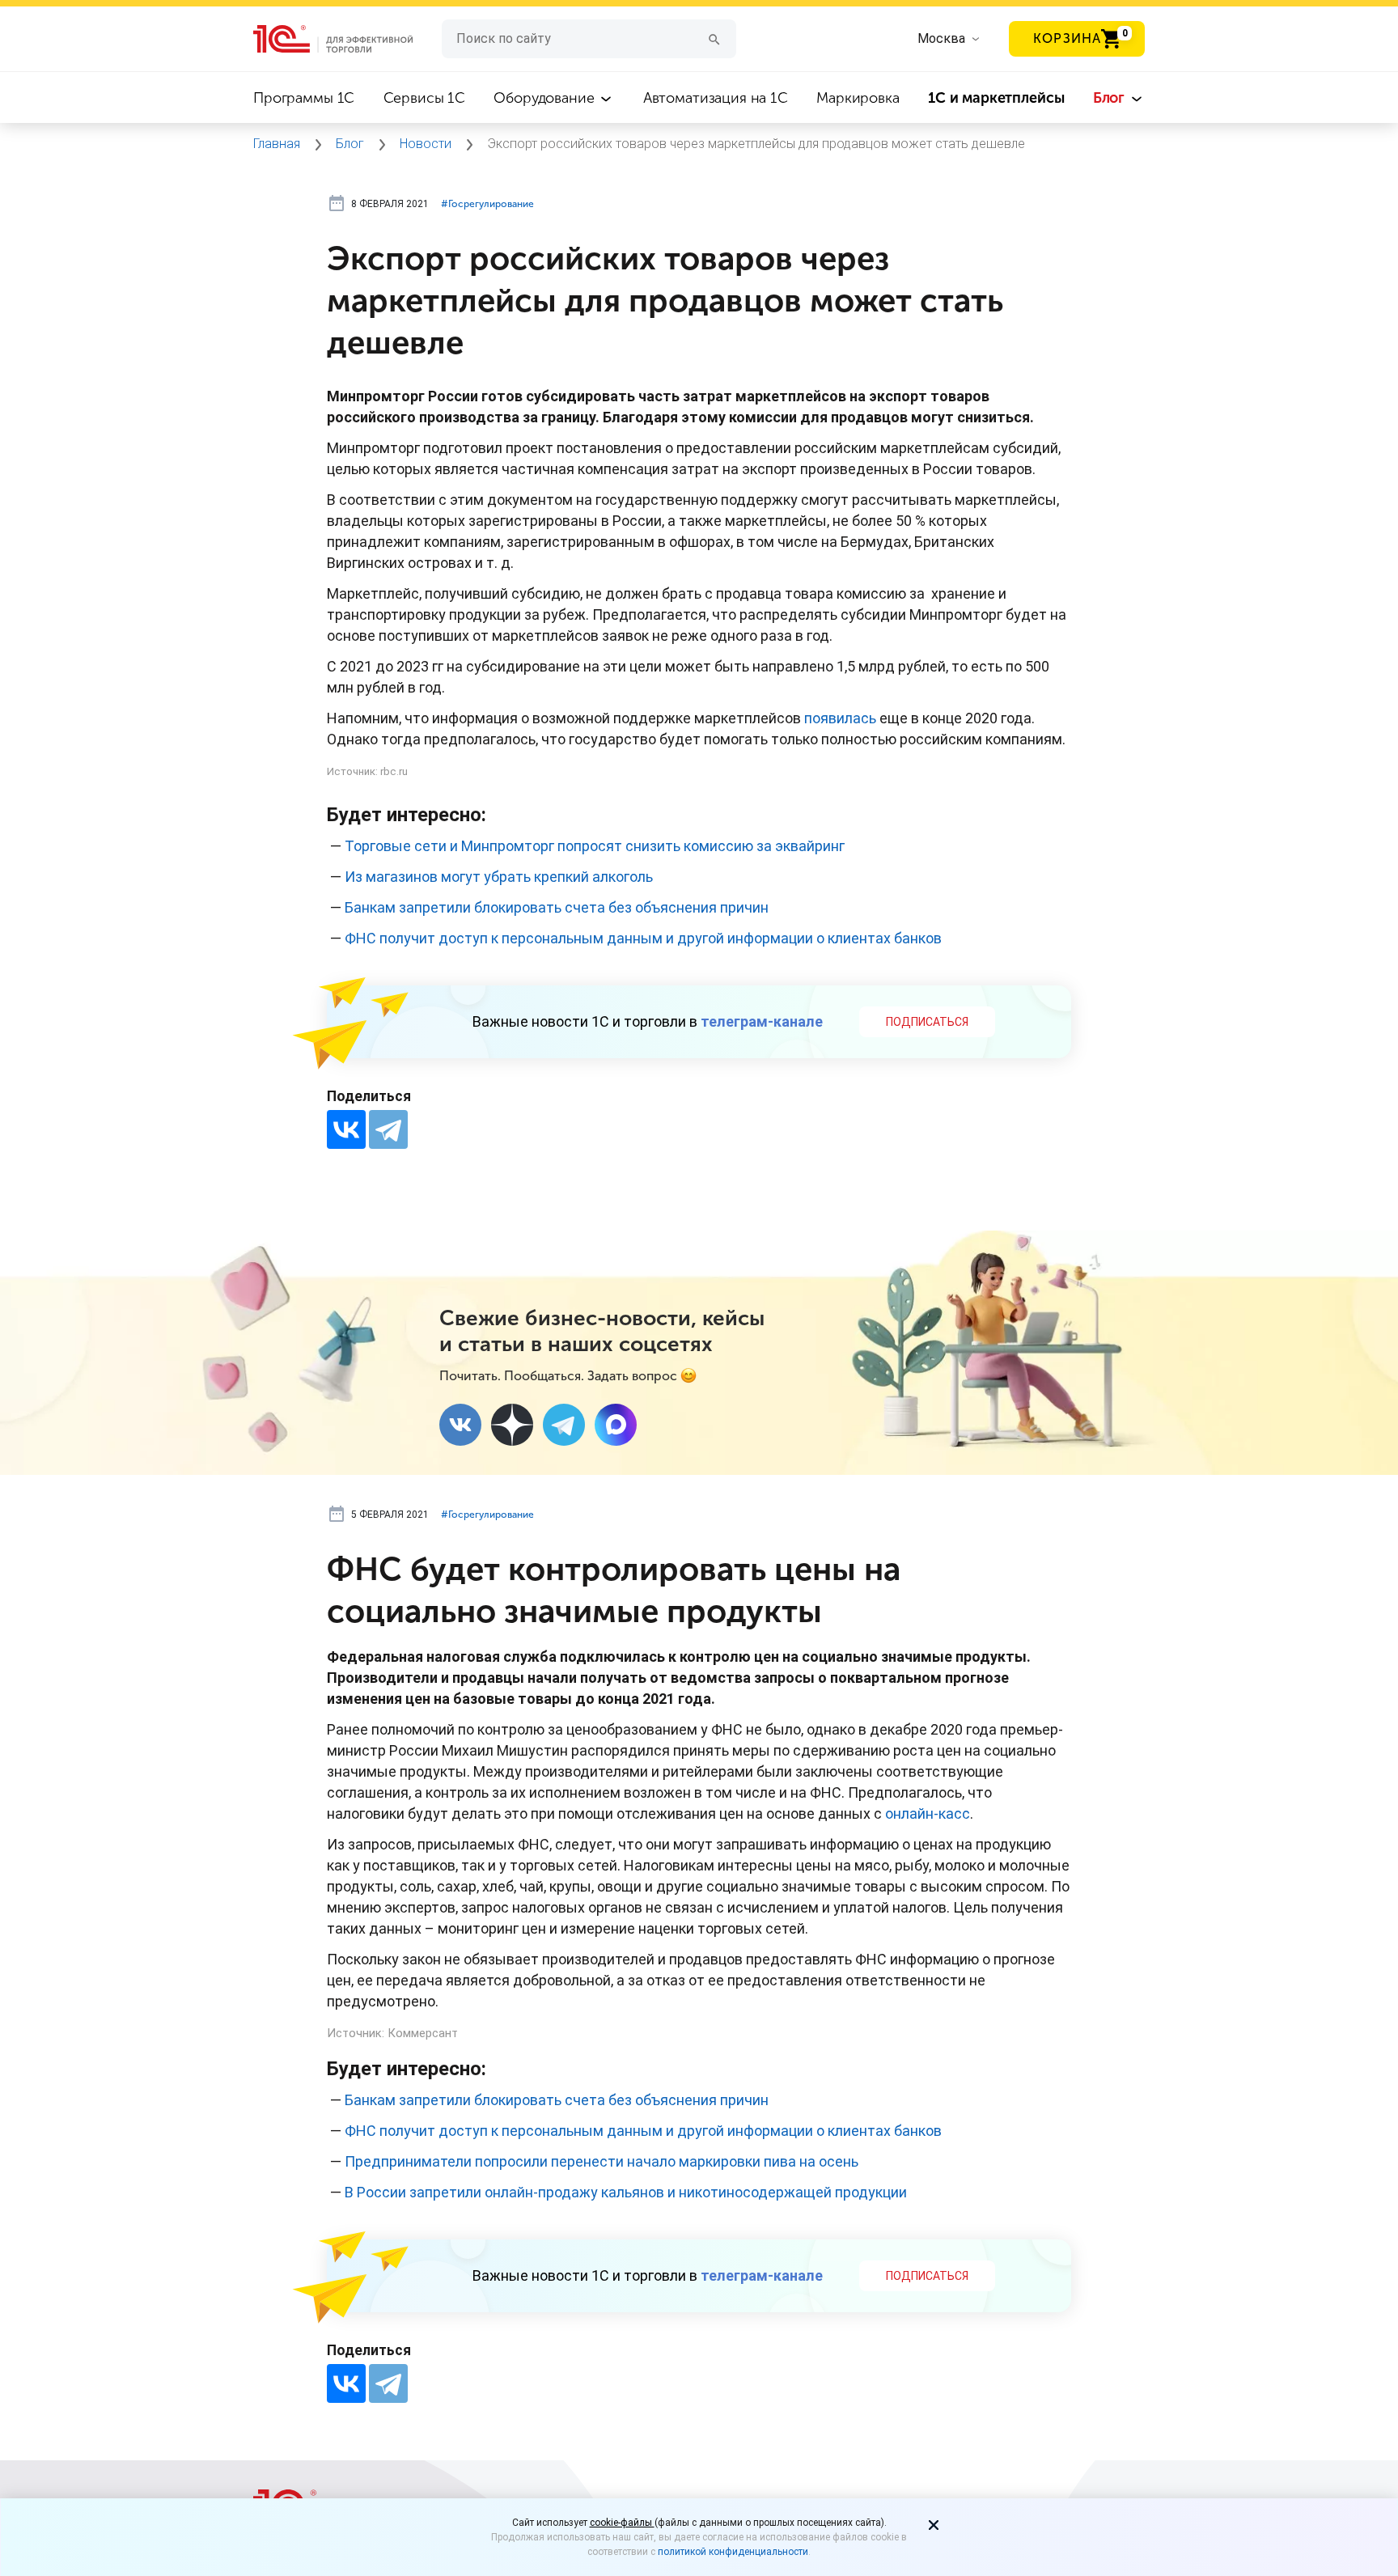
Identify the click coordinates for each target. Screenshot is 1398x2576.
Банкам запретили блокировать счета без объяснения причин (557, 907)
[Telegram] (388, 1129)
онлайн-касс (928, 1813)
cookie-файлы (622, 2523)
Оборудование (546, 98)
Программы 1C (304, 98)
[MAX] (616, 1425)
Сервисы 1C (425, 98)
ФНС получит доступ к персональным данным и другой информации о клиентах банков (643, 938)
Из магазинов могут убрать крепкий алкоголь (499, 877)
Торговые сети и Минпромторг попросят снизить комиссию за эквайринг (595, 846)
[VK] (460, 1425)
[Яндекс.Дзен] (512, 1425)
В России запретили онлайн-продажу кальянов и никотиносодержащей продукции (626, 2192)
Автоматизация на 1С (716, 98)
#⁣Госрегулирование (487, 204)
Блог (1111, 98)
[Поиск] (714, 38)
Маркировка (858, 98)
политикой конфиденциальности (733, 2552)
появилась (840, 718)
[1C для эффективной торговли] (347, 39)
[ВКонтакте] (346, 1129)
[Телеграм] (564, 1425)
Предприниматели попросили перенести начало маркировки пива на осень (602, 2161)
